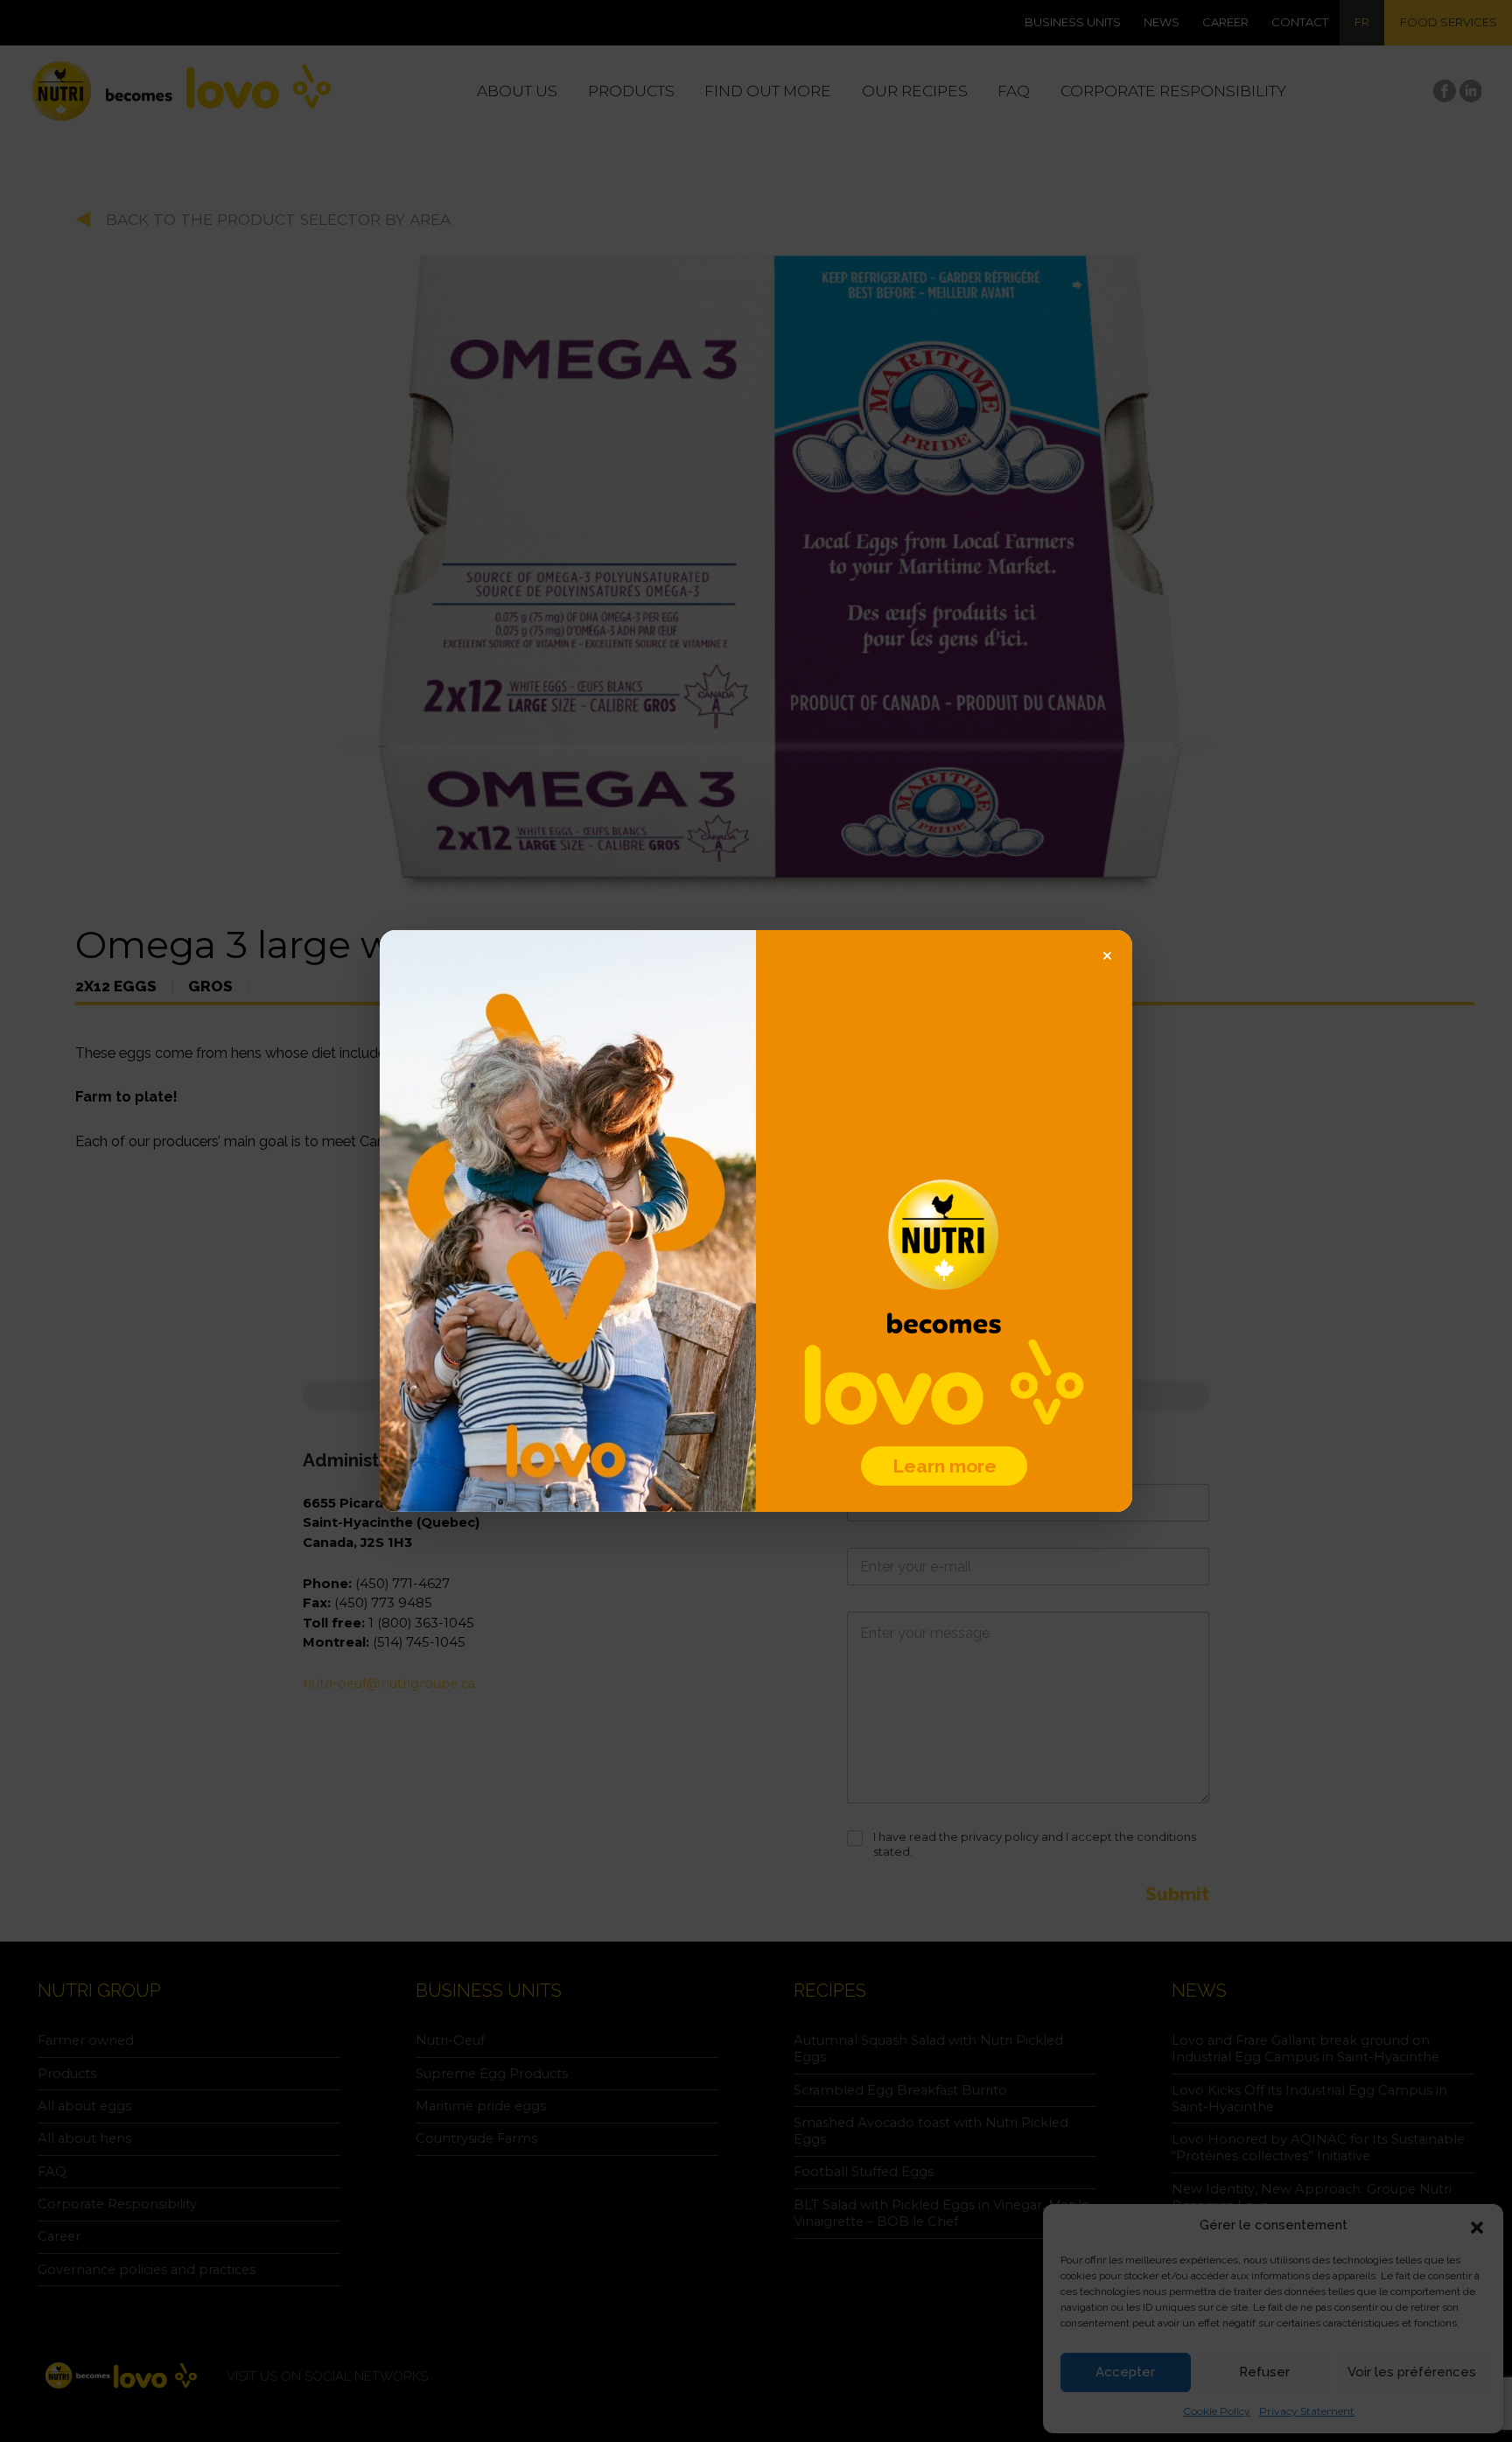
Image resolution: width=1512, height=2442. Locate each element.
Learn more (945, 1466)
